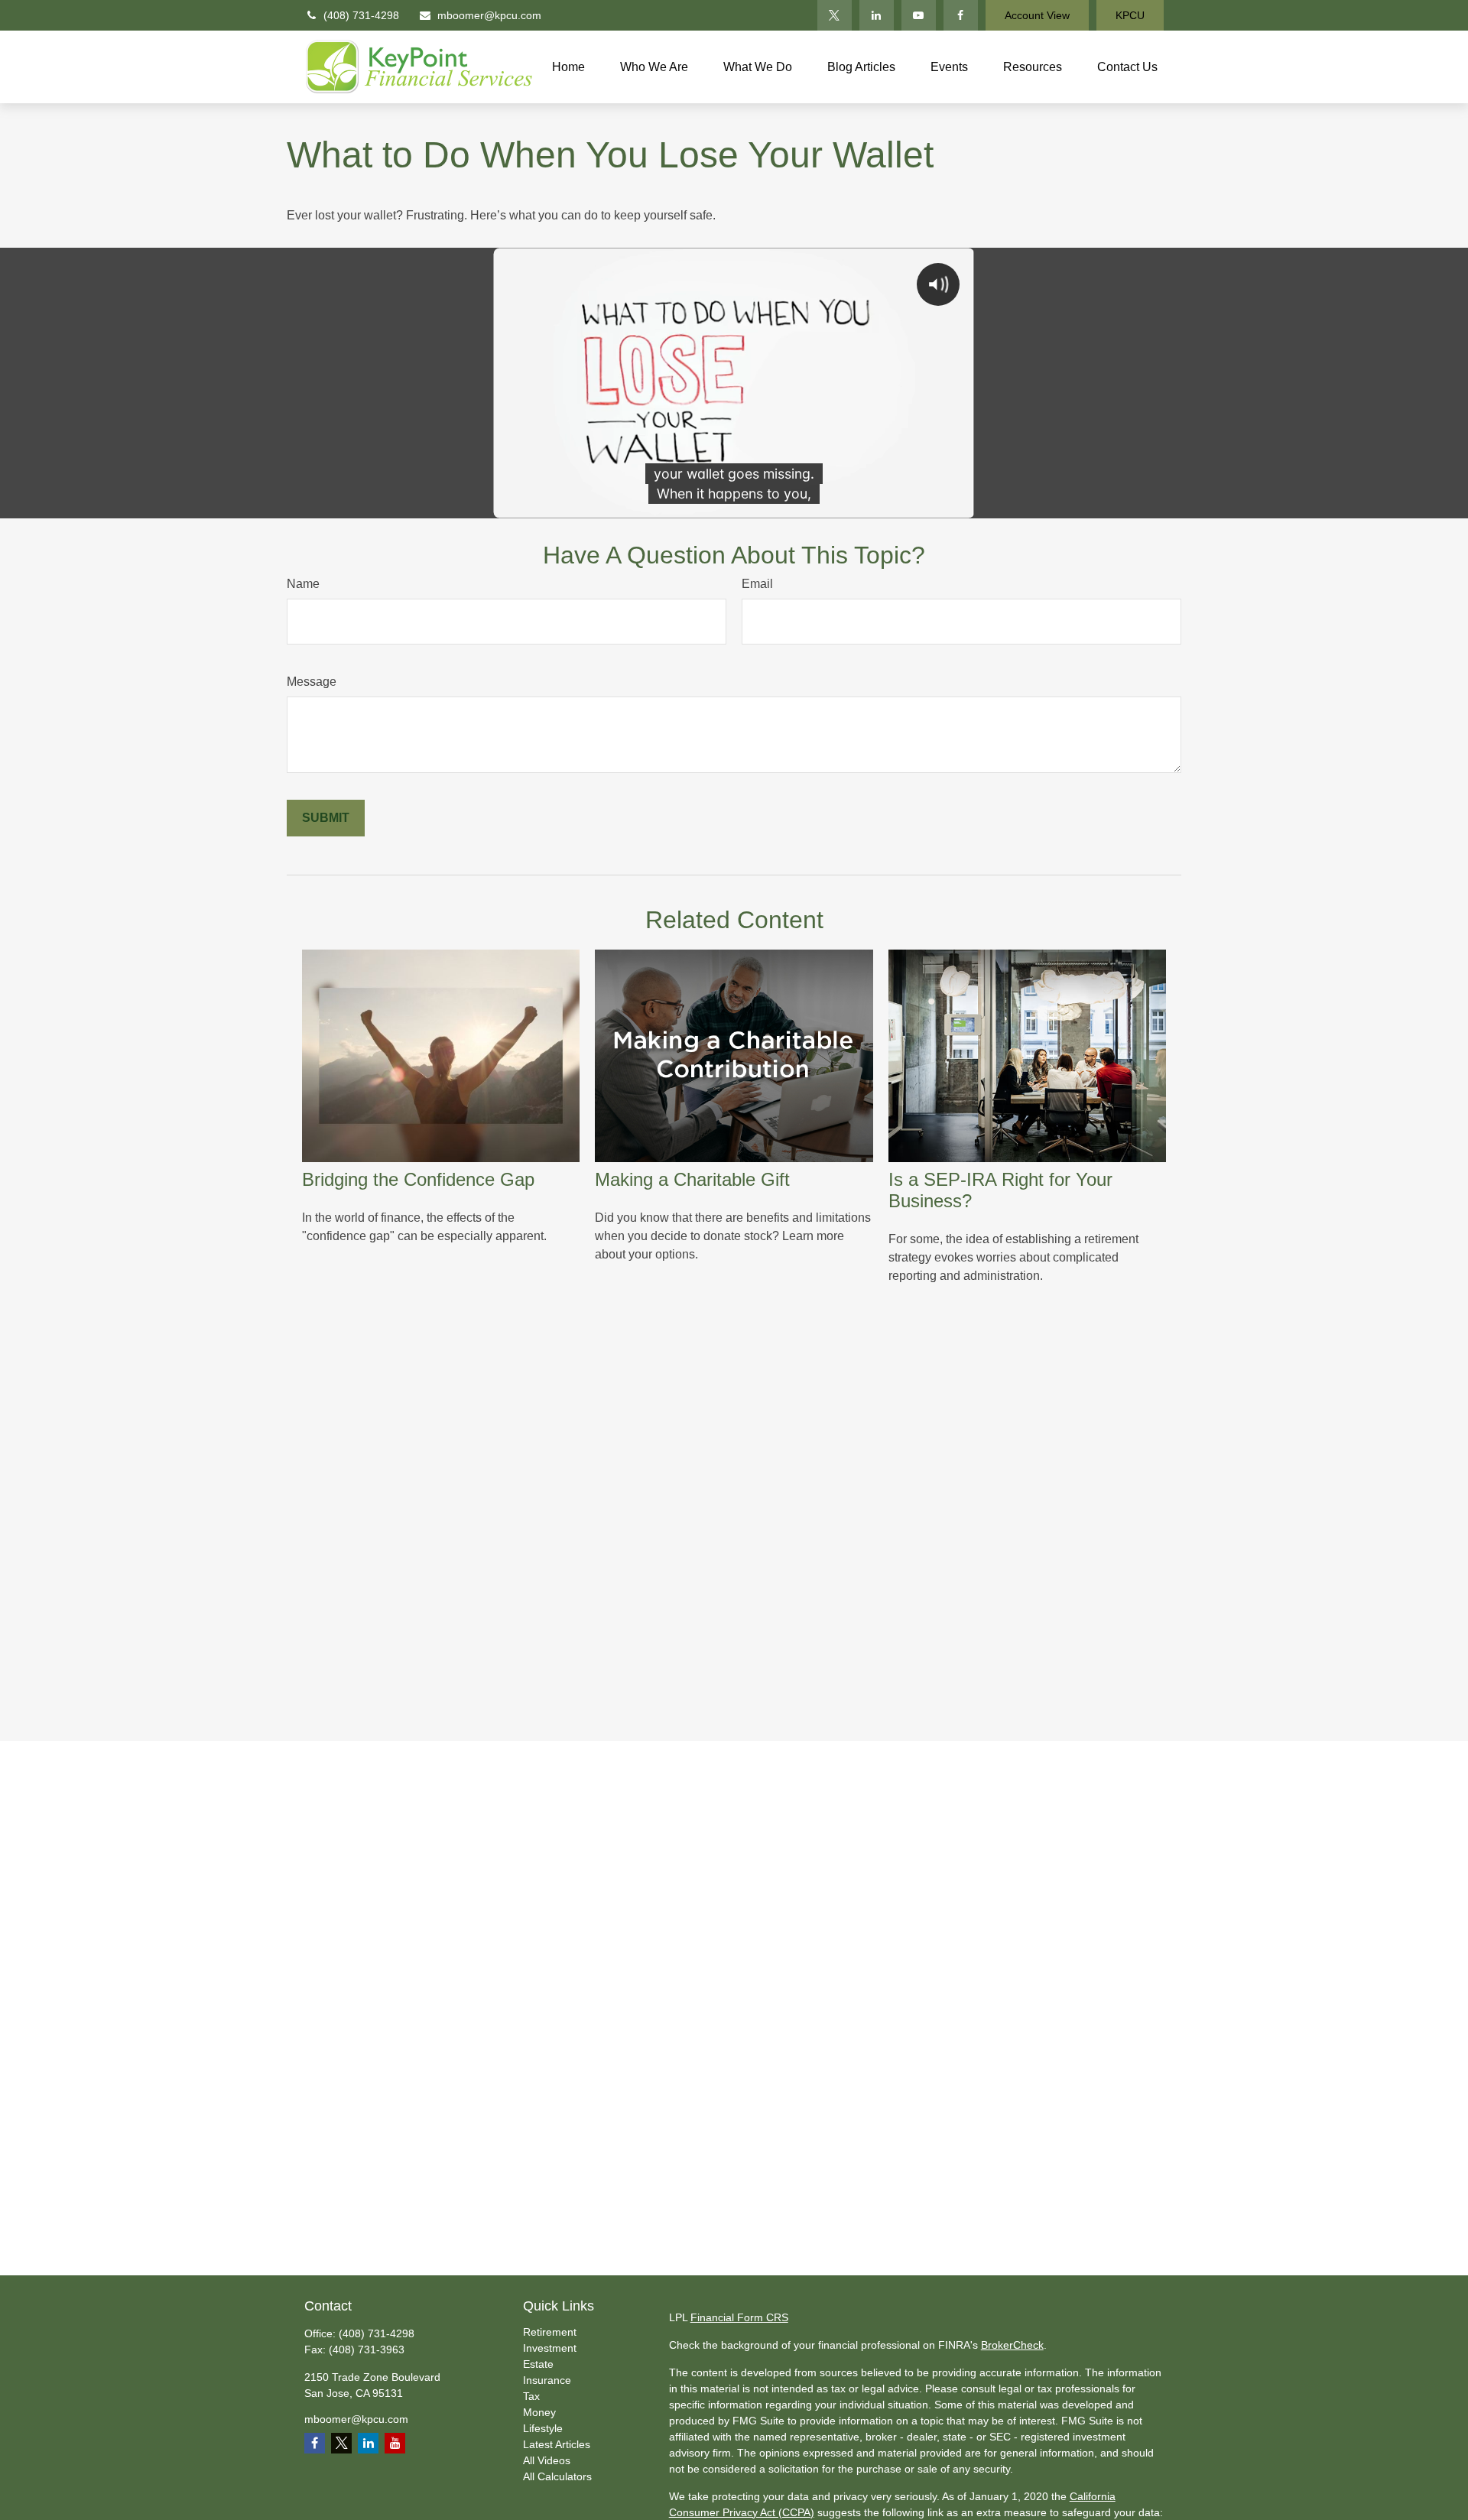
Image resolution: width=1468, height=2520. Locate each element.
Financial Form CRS (739, 2317)
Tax (531, 2396)
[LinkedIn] (877, 15)
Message (312, 682)
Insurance (547, 2380)
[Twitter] (835, 15)
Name (303, 584)
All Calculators (557, 2476)
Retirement (550, 2332)
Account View (1037, 15)
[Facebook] (961, 15)
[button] (568, 67)
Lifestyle (543, 2428)
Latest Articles (557, 2444)
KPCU (1130, 15)
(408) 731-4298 (361, 15)
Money (539, 2412)
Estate (538, 2364)
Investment (550, 2348)
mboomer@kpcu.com (489, 15)
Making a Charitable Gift (692, 1179)
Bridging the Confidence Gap (418, 1179)
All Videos (547, 2460)
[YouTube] (919, 15)
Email (757, 584)
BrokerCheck (1012, 2345)
